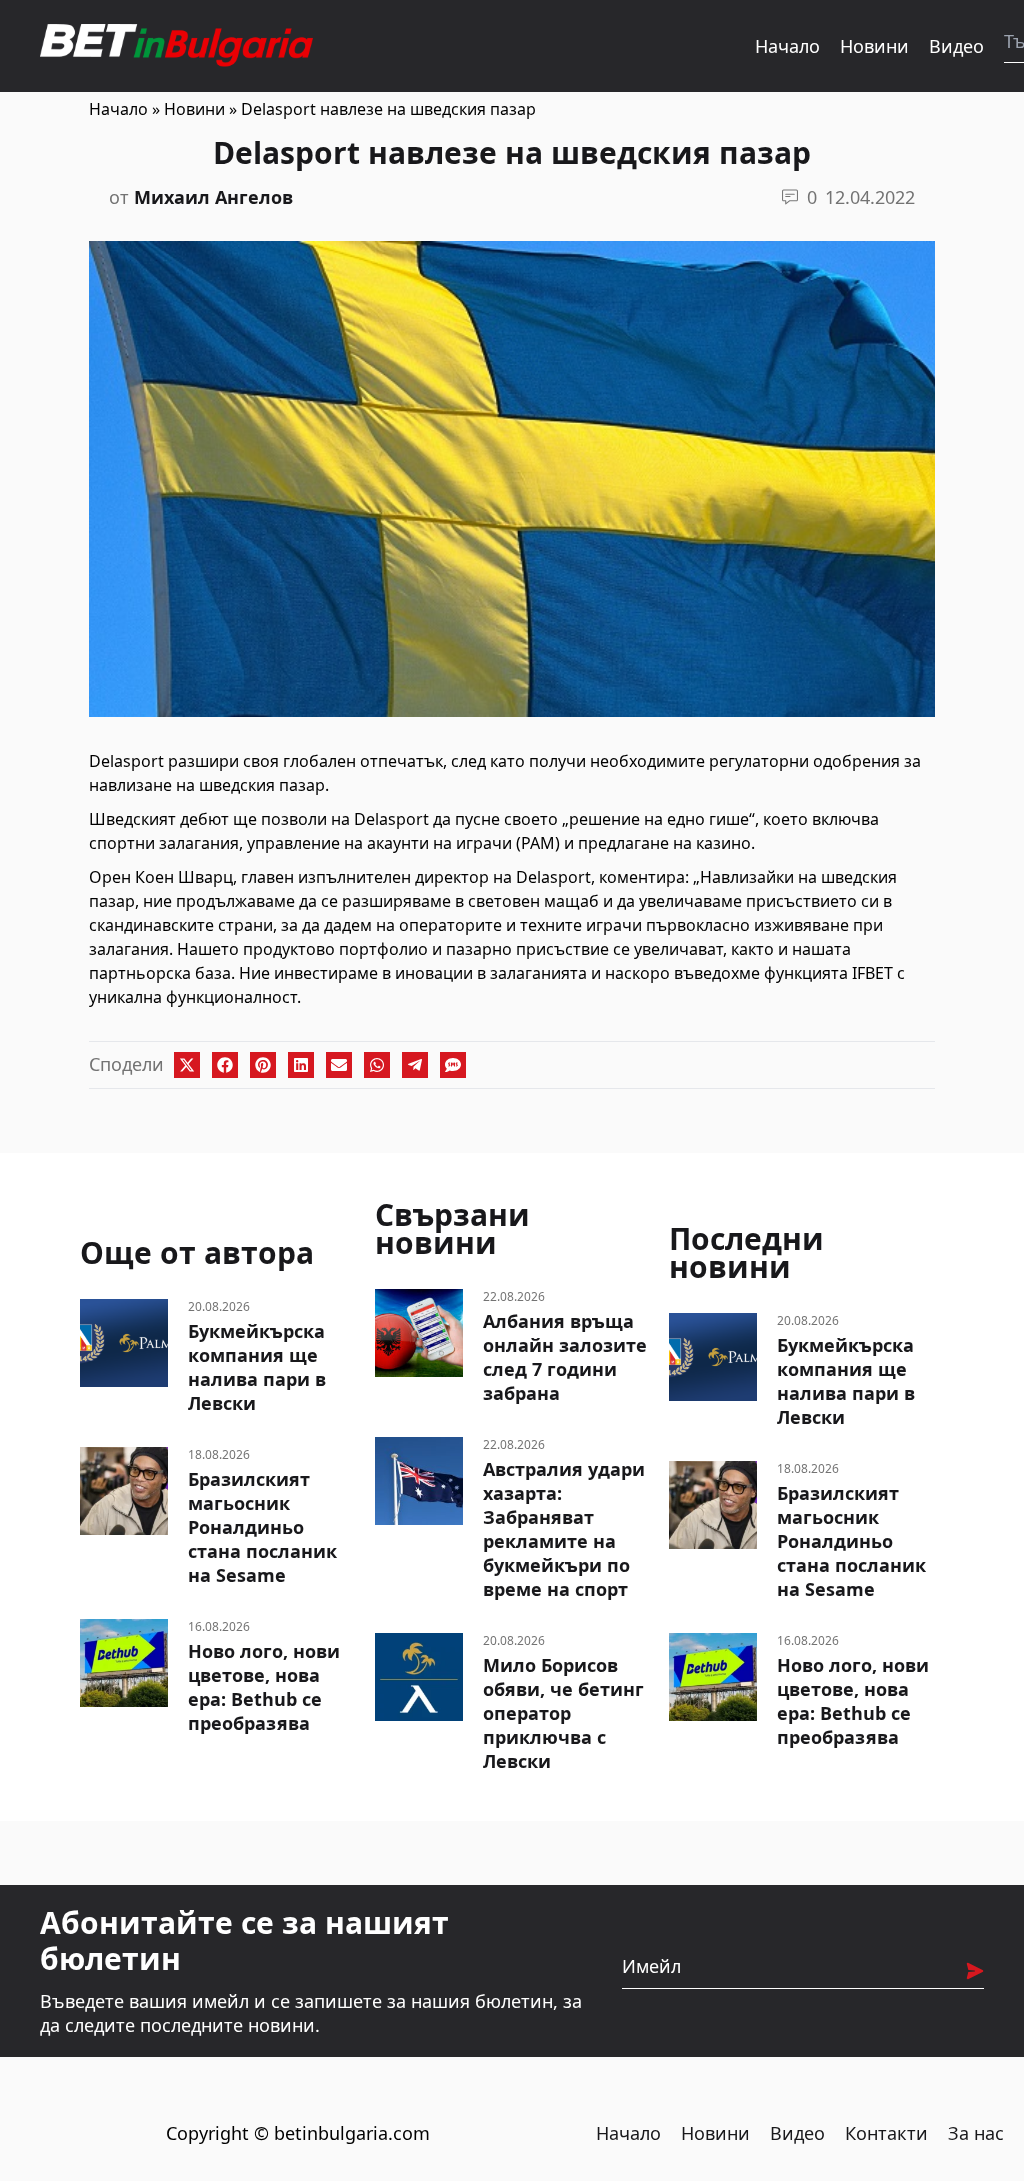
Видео (956, 46)
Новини (874, 46)
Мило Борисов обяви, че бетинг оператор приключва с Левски (563, 1713)
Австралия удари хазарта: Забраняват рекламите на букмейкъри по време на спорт (564, 1529)
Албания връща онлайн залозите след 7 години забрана (565, 1357)
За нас (976, 2133)
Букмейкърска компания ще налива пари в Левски (257, 1367)
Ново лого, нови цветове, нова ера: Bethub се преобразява (264, 1687)
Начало (787, 46)
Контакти (886, 2133)
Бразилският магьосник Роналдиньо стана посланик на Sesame (262, 1527)
